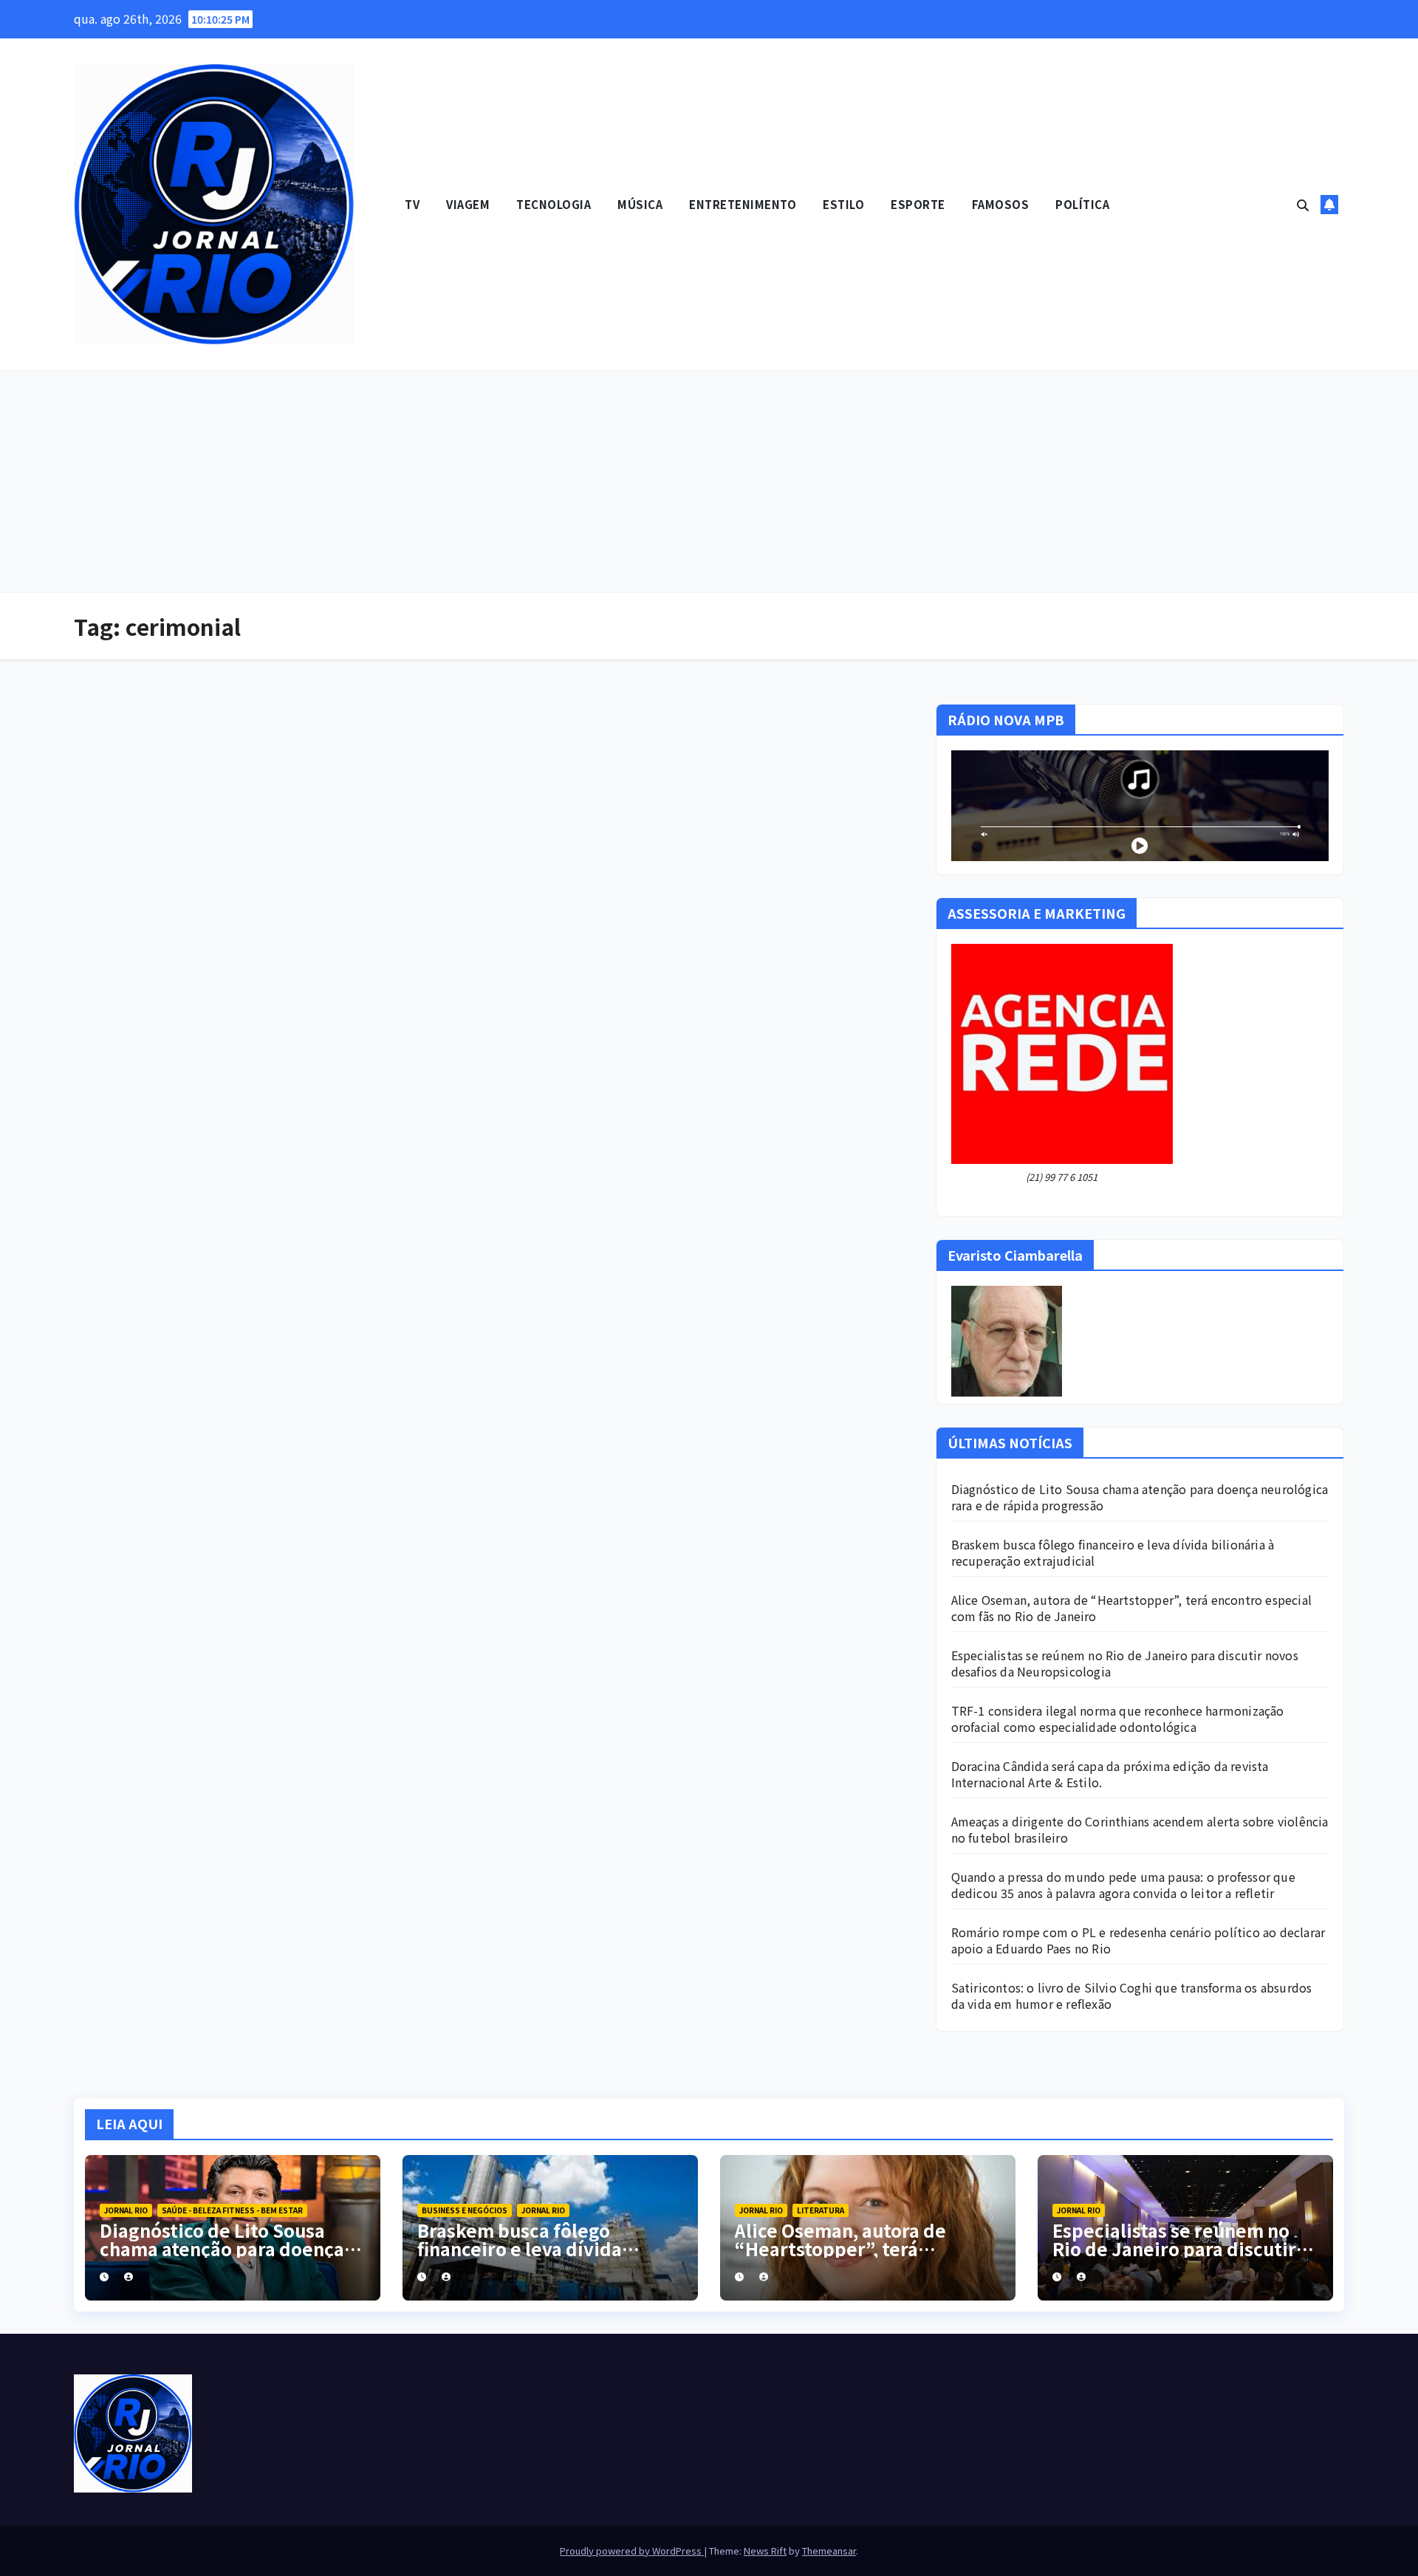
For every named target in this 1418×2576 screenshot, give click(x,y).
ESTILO (843, 204)
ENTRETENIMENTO (743, 204)
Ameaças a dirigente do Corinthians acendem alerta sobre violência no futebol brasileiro (1140, 1829)
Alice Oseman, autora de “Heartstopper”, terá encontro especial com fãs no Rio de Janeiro (1131, 1608)
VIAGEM (468, 204)
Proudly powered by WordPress (632, 2551)
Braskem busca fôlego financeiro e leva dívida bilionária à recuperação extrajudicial (1113, 1552)
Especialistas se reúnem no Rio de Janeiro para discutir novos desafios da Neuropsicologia (1125, 1663)
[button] (1303, 205)
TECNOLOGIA (554, 204)
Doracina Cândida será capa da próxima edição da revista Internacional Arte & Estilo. (1110, 1774)
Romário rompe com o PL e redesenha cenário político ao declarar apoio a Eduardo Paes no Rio (1138, 1940)
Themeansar (829, 2551)
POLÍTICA (1082, 204)
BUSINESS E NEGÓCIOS (465, 2210)
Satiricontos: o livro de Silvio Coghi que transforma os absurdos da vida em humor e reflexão (1132, 1996)
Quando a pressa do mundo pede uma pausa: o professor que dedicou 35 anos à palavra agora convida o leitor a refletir (1123, 1885)
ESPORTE (918, 204)
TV (412, 204)
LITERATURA (821, 2210)
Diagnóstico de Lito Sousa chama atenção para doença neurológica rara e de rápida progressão (1140, 1497)
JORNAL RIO (126, 2210)
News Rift (765, 2551)
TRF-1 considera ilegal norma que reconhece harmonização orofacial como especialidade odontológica (1118, 1719)
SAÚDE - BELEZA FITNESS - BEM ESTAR (232, 2210)
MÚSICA (640, 204)
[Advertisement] (709, 482)
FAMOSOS (1001, 204)
